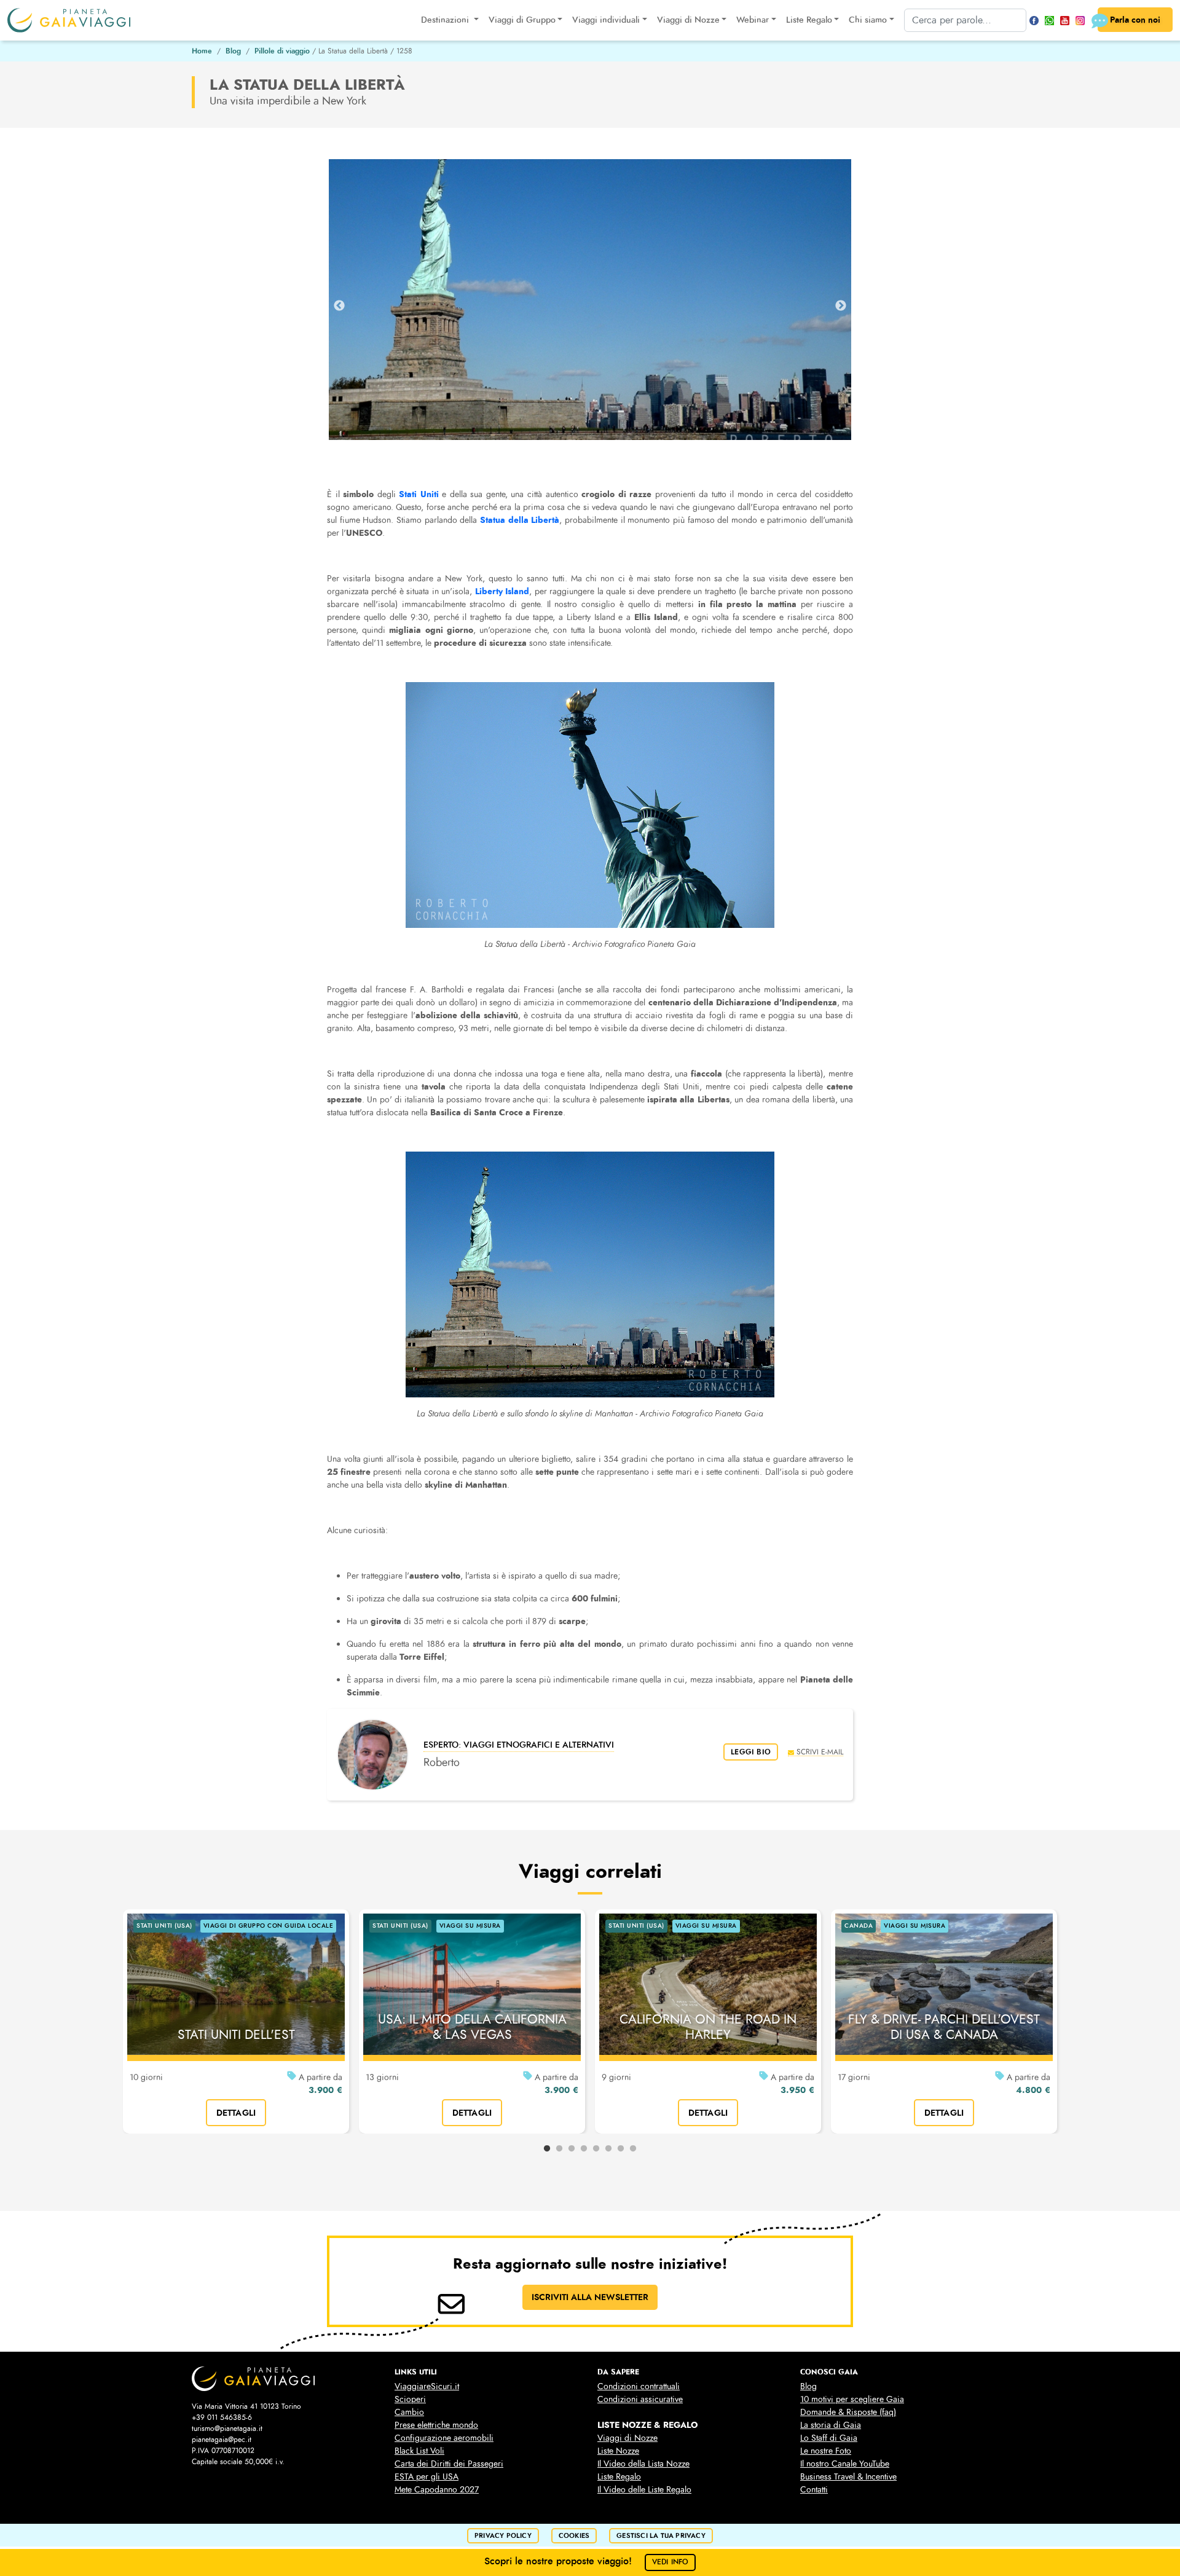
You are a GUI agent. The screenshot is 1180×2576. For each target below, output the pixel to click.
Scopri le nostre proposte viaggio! (587, 2561)
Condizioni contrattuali (639, 2386)
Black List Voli (419, 2451)
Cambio (409, 2412)
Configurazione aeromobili (444, 2438)
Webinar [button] (753, 20)
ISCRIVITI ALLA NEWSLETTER (590, 2297)
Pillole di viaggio (282, 51)
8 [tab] (633, 2149)
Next (841, 306)
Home (202, 51)
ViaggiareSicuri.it (427, 2386)
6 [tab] (608, 2149)
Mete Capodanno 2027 (437, 2490)
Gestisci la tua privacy (661, 2536)
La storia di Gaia (831, 2425)
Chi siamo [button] (868, 20)
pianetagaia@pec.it (222, 2440)
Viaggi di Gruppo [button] (522, 20)
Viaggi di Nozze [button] (688, 20)
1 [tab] (547, 2149)
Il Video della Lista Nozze (643, 2464)
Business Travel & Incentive (848, 2477)
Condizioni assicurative (640, 2399)
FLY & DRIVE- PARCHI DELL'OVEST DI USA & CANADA (944, 2027)
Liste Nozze (618, 2451)
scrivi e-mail (820, 1752)
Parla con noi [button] (1135, 20)
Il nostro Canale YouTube (845, 2464)
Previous (339, 306)
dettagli (236, 2113)
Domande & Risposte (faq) (848, 2412)
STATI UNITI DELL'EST (236, 2035)
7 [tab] (621, 2149)
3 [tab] (572, 2149)
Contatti (814, 2490)
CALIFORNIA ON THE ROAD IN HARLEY (708, 2027)
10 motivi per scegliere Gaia (852, 2399)
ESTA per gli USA (427, 2477)
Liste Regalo (619, 2477)
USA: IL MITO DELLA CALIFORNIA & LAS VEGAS (472, 2027)
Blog (233, 51)
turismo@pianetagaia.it (227, 2429)
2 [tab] (559, 2149)
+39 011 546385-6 (222, 2417)
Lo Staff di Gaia (829, 2438)
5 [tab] (596, 2149)
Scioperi (410, 2399)
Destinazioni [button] (446, 20)
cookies (574, 2536)
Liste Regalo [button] (809, 20)
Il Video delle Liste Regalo (644, 2490)
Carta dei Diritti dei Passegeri (449, 2464)
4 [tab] (584, 2149)
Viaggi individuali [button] (606, 20)
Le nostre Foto (826, 2451)
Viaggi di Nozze (627, 2438)
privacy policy (503, 2536)
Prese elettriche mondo (436, 2425)
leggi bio (751, 1752)
